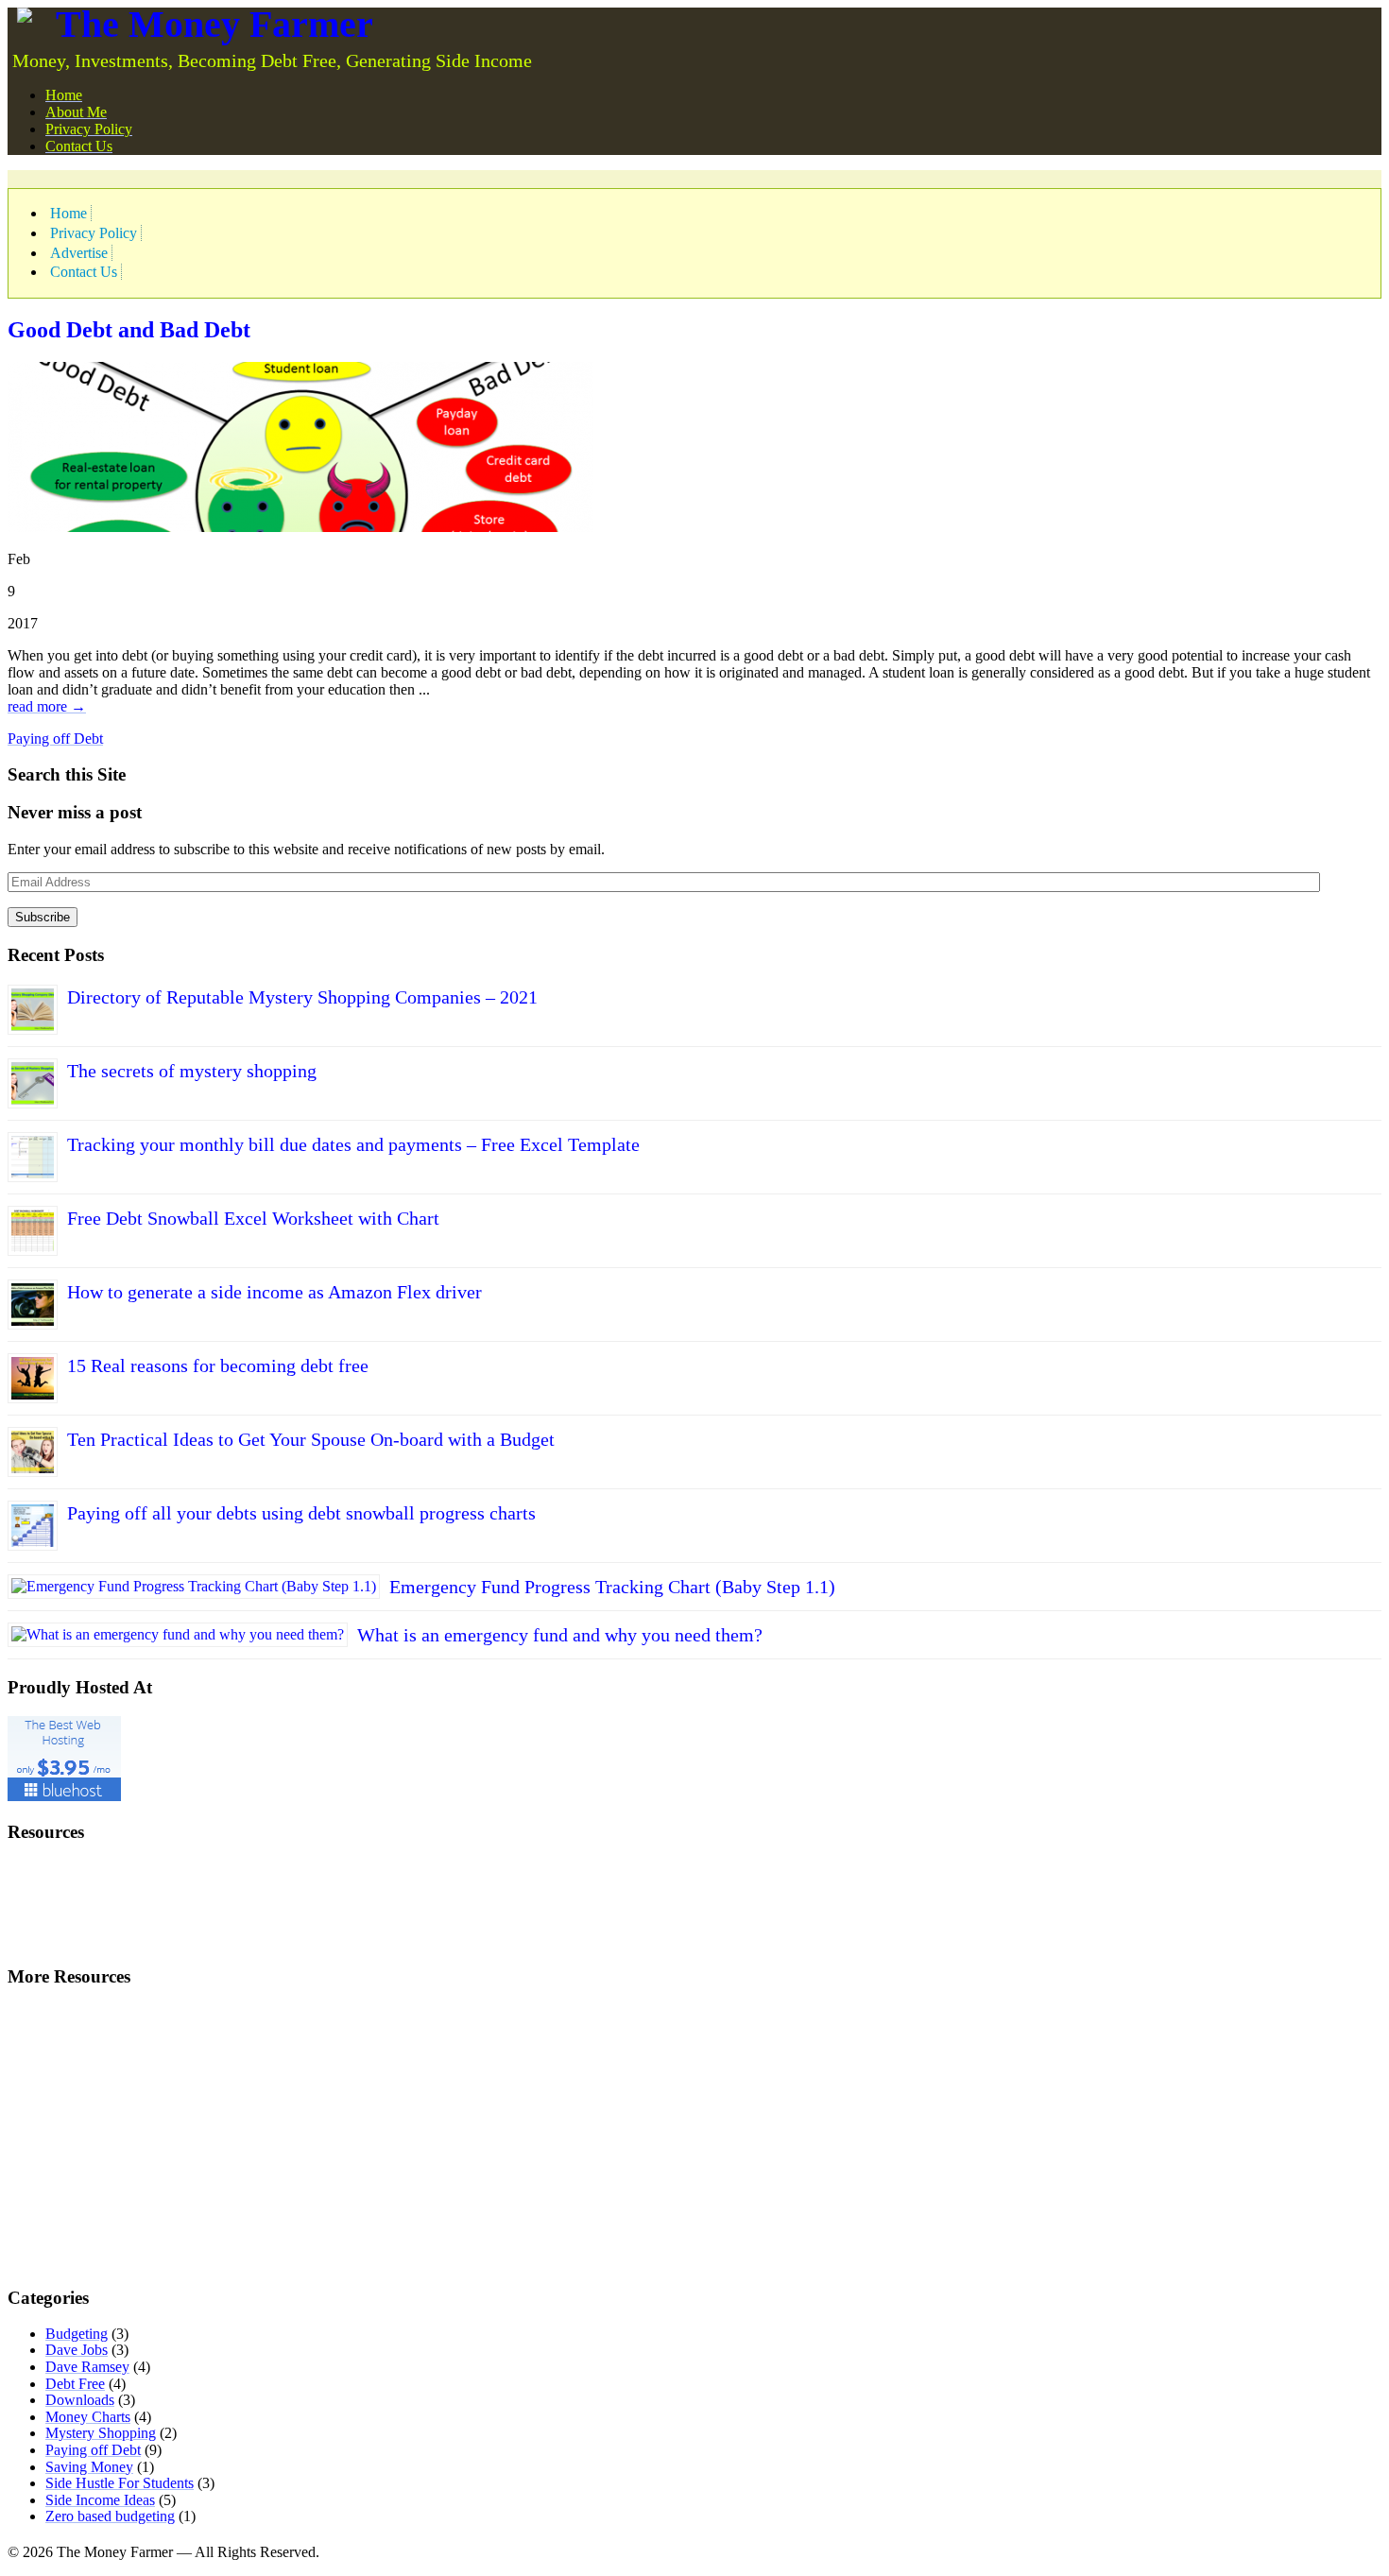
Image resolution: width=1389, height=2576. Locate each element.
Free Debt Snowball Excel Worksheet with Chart (253, 1218)
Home (64, 95)
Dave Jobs (77, 2350)
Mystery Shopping (101, 2433)
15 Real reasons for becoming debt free (218, 1365)
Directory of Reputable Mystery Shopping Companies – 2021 (302, 997)
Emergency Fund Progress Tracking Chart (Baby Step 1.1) (612, 1587)
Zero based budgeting (110, 2516)
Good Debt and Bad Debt (129, 330)
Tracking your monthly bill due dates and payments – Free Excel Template (353, 1144)
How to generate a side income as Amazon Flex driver (274, 1292)
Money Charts (88, 2417)
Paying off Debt (55, 738)
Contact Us (79, 146)
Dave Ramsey (87, 2367)
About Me (76, 112)
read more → (47, 706)
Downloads (80, 2400)
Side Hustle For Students (120, 2483)
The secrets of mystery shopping (192, 1071)
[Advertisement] (229, 177)
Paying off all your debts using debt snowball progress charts (301, 1513)
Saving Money (89, 2467)
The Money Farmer (214, 24)
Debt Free (75, 2384)
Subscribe (43, 917)
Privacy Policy (89, 129)
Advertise (79, 253)
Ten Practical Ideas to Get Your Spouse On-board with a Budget (311, 1439)
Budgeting (77, 2334)
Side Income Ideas (100, 2500)
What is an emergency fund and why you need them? (560, 1635)
